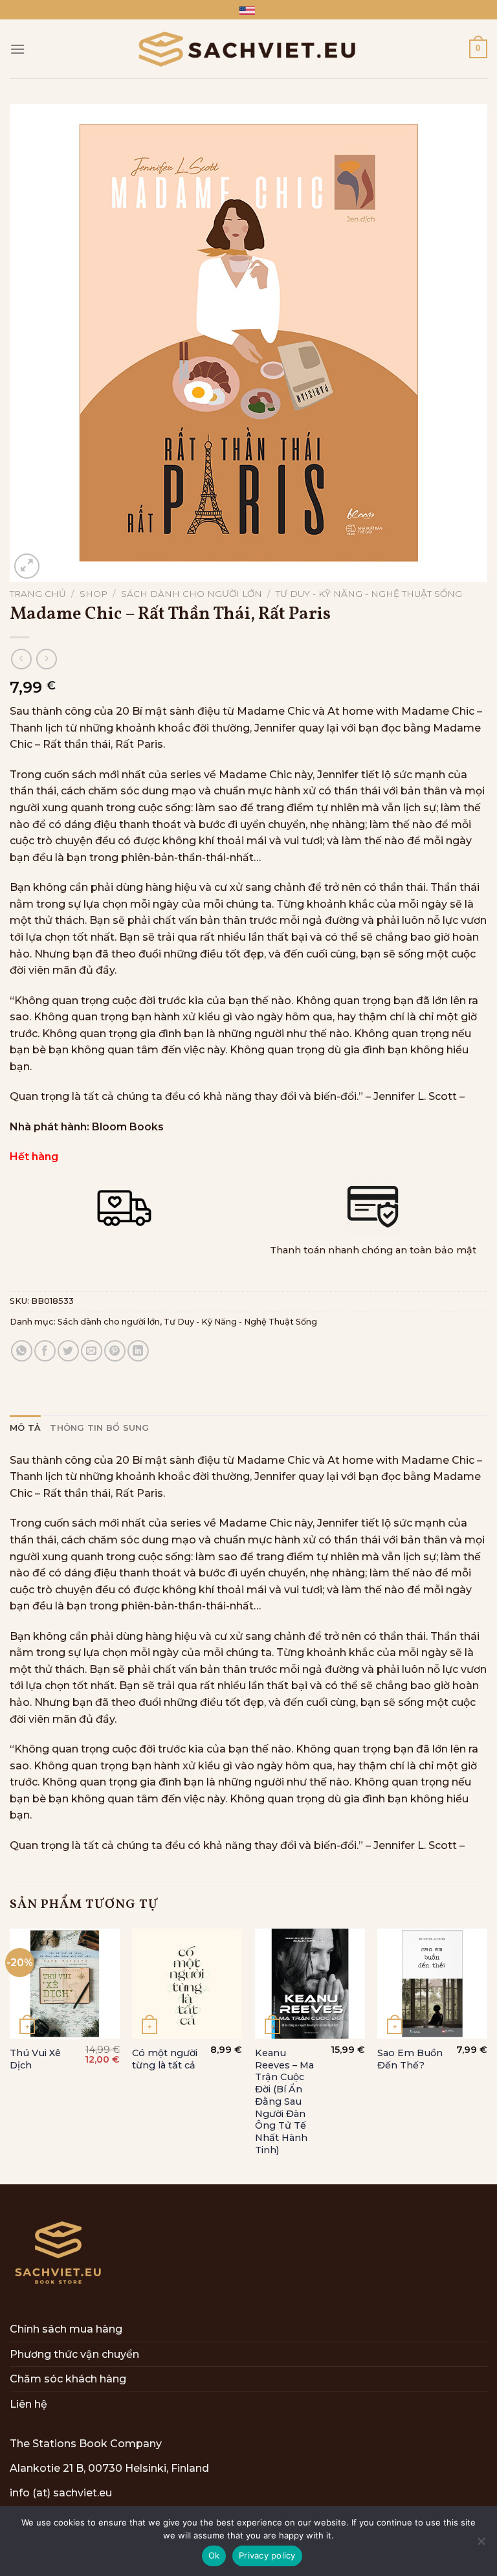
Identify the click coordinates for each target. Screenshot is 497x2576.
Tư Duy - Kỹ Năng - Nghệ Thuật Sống (369, 594)
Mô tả (25, 1428)
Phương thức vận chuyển (74, 2354)
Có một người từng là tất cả (165, 2059)
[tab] (25, 1428)
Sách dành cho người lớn (192, 594)
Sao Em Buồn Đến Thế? (410, 2059)
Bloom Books (128, 1127)
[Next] (487, 2055)
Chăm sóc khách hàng (68, 2379)
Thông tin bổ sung (99, 1428)
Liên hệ (28, 2404)
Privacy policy (267, 2555)
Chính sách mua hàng (66, 2329)
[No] (481, 2545)
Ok (214, 2555)
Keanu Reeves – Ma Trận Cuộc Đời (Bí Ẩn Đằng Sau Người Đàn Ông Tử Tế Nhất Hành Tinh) (284, 2101)
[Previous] (10, 2055)
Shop (94, 594)
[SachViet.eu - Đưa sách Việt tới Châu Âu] (248, 49)
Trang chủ (38, 594)
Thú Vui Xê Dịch (35, 2059)
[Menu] (17, 49)
